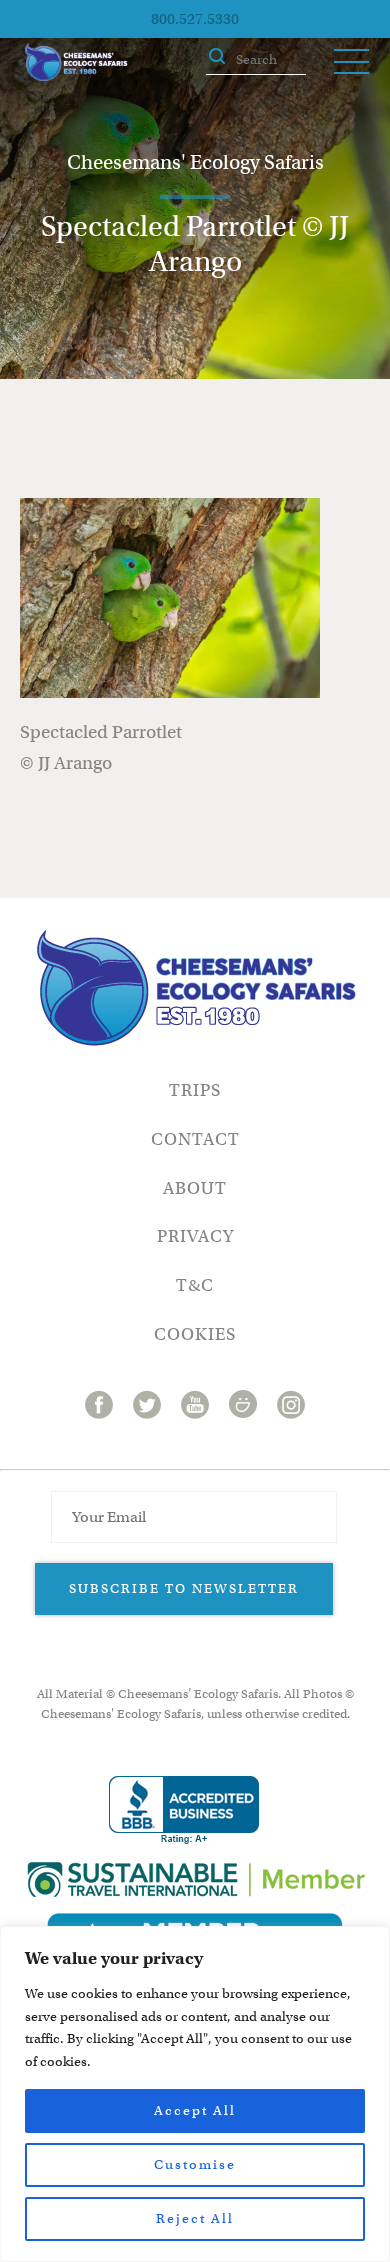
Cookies (195, 1334)
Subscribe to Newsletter (184, 1588)
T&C (195, 1285)
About (195, 1188)
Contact (195, 1139)
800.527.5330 (195, 19)
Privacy (195, 1236)
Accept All (195, 2110)
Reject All (195, 2218)
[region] (195, 2094)
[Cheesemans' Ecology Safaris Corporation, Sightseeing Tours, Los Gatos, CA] (184, 1810)
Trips (195, 1090)
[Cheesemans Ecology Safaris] (76, 62)
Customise (195, 2164)
